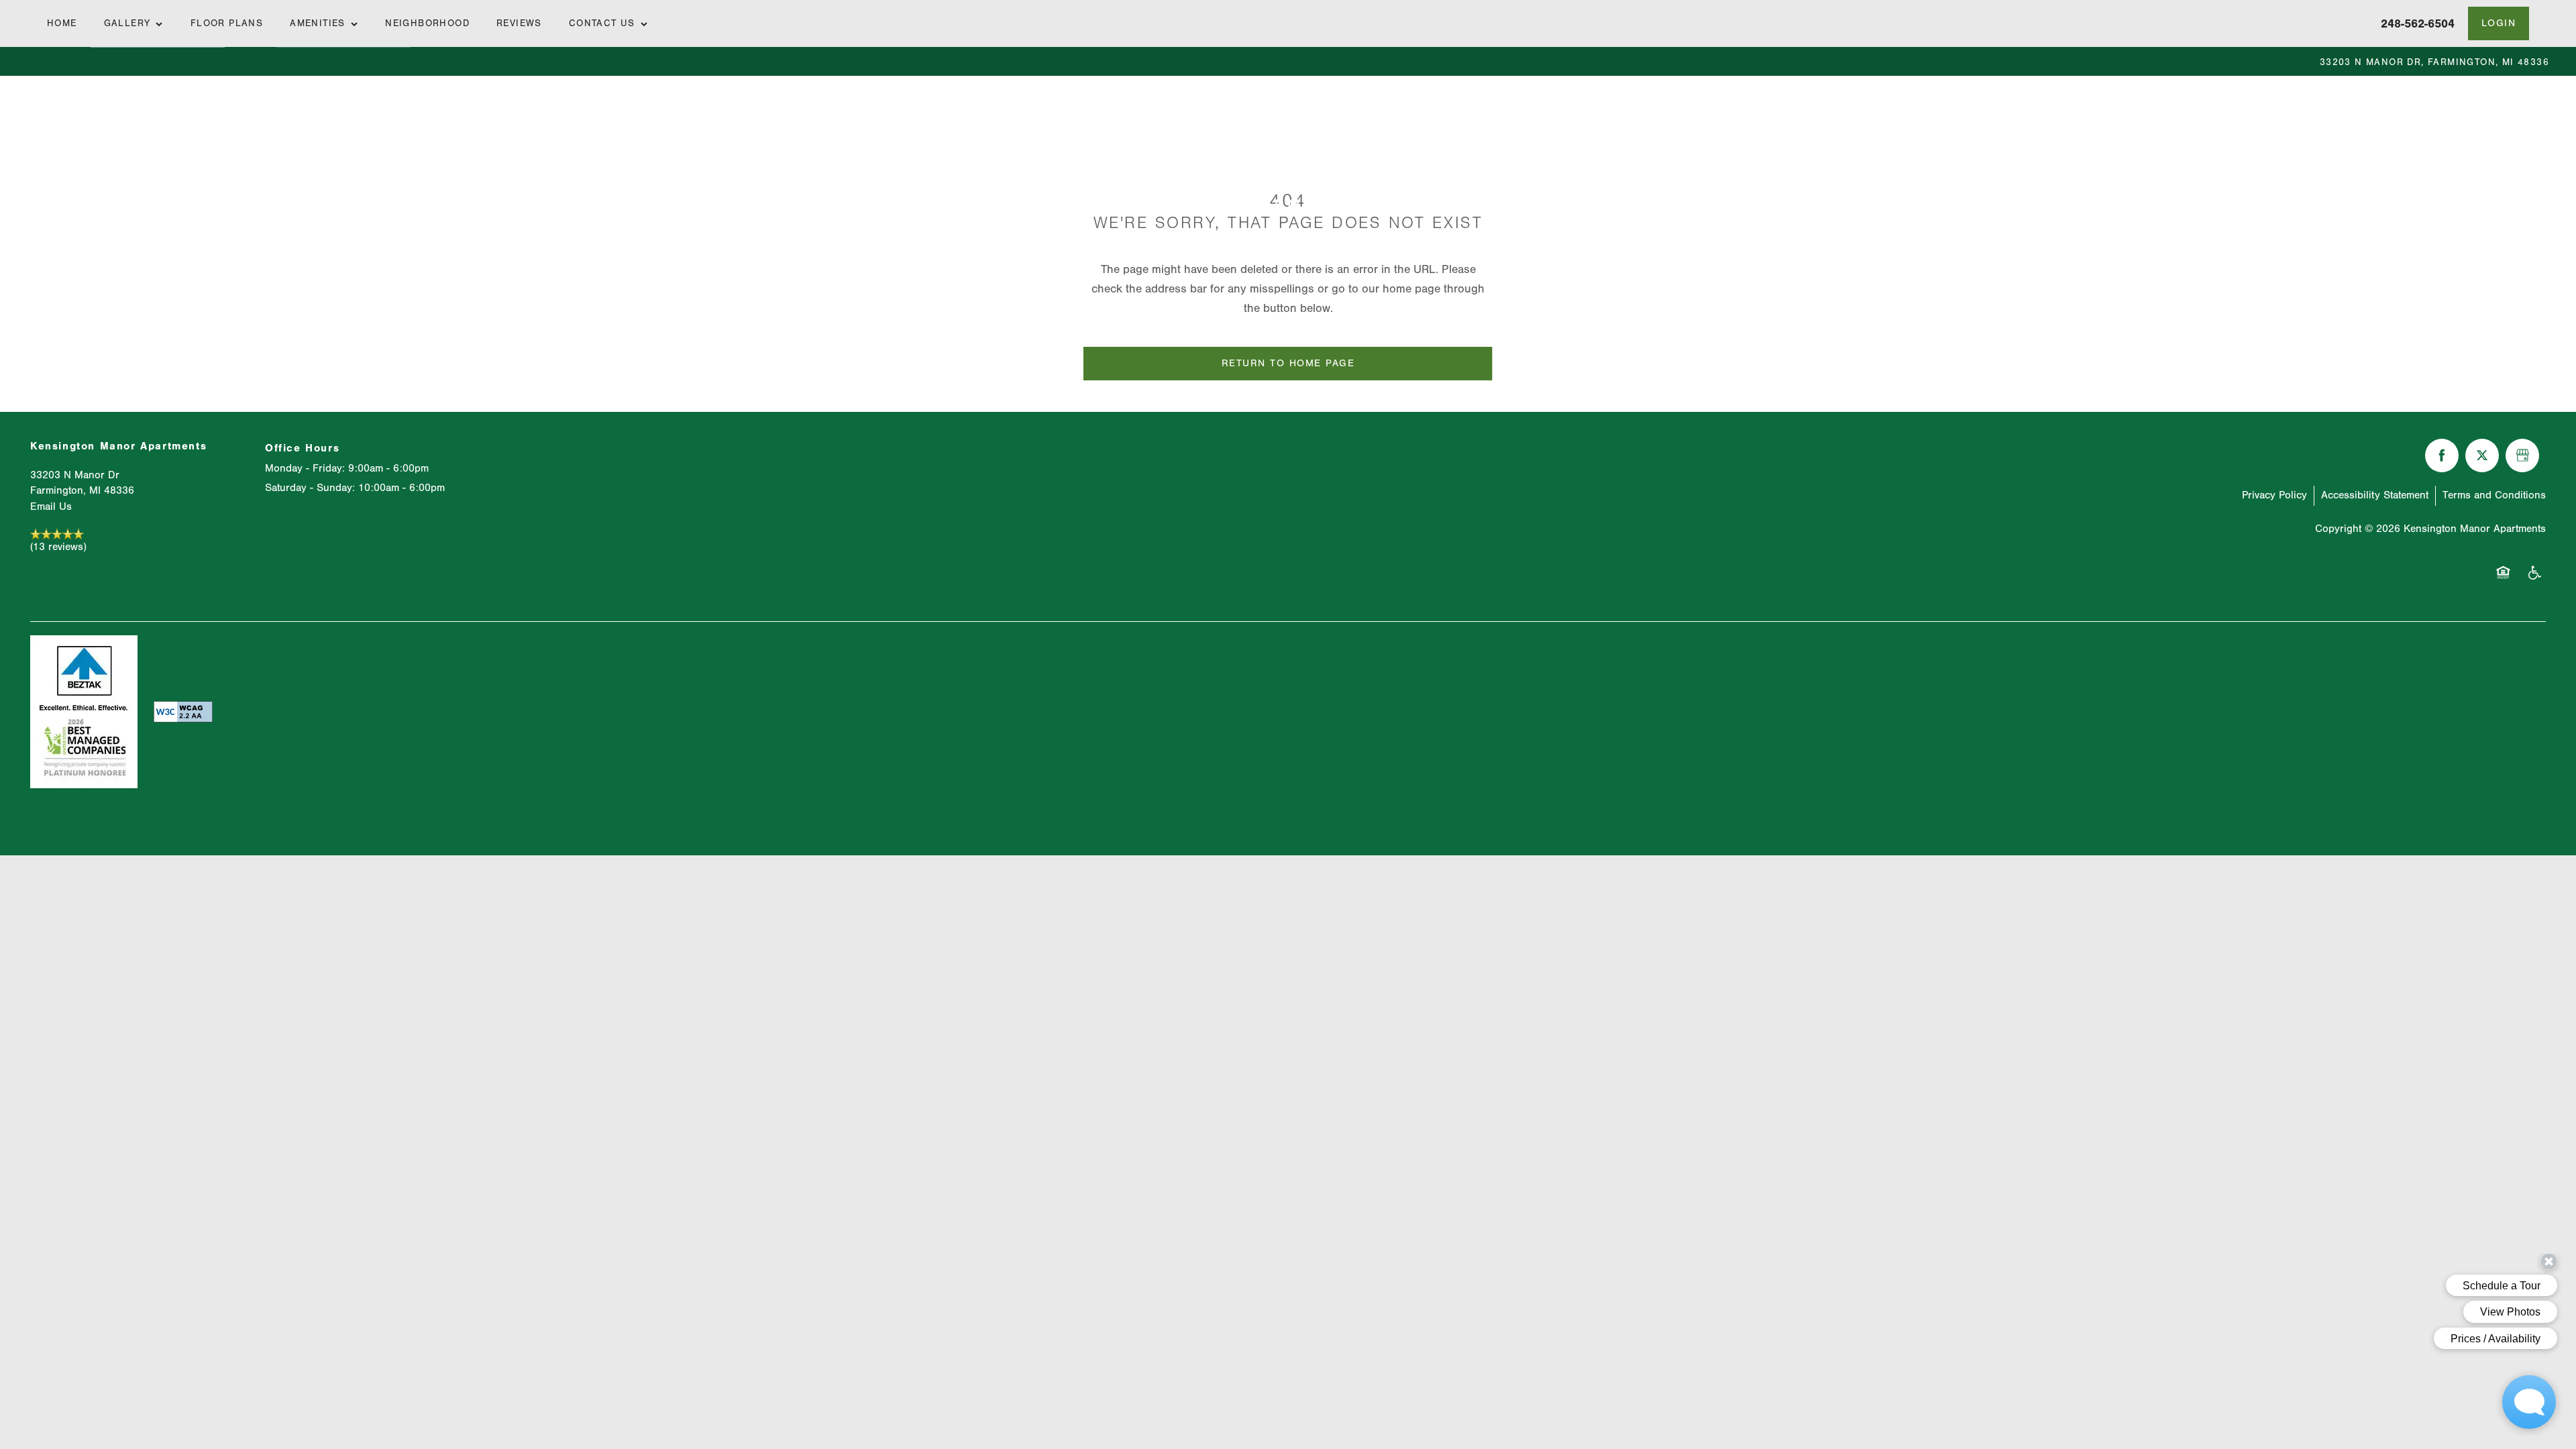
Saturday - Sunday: (310, 488)
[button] (2499, 23)
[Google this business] (2522, 455)
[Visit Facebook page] (2442, 455)
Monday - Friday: (305, 468)
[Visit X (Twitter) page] (2482, 455)
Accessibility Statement (2375, 495)
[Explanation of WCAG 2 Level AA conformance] (146, 712)
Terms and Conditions (2494, 495)
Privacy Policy (2274, 495)
